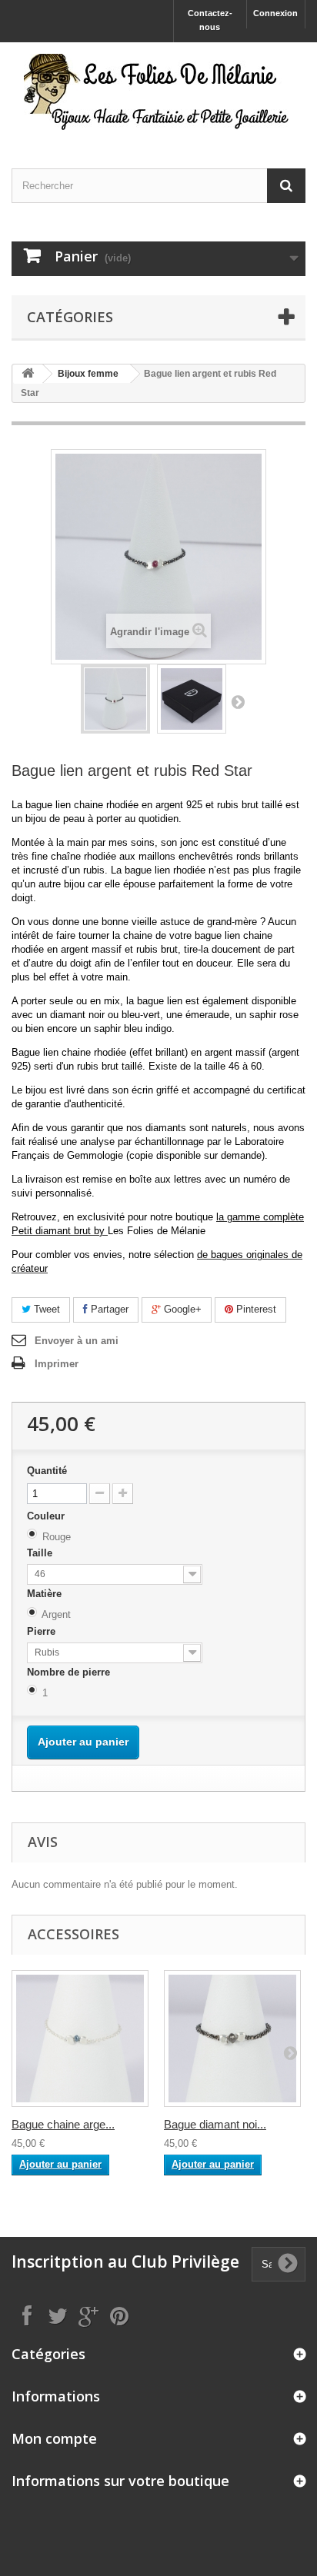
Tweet (45, 1309)
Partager (108, 1309)
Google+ (181, 1309)
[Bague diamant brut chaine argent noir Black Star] (232, 2039)
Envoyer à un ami (77, 1341)
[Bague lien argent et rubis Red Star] (115, 699)
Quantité (47, 1471)
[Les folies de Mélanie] (158, 92)
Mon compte (54, 2438)
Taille (41, 1553)
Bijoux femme (88, 374)
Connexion (275, 13)
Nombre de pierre (70, 1672)
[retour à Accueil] (28, 374)
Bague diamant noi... (215, 2124)
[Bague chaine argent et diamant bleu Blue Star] (80, 2039)
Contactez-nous (210, 20)
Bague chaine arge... (63, 2124)
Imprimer (57, 1364)
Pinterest (255, 1309)
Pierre (43, 1631)
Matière (46, 1594)
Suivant (238, 701)
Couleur (47, 1516)
